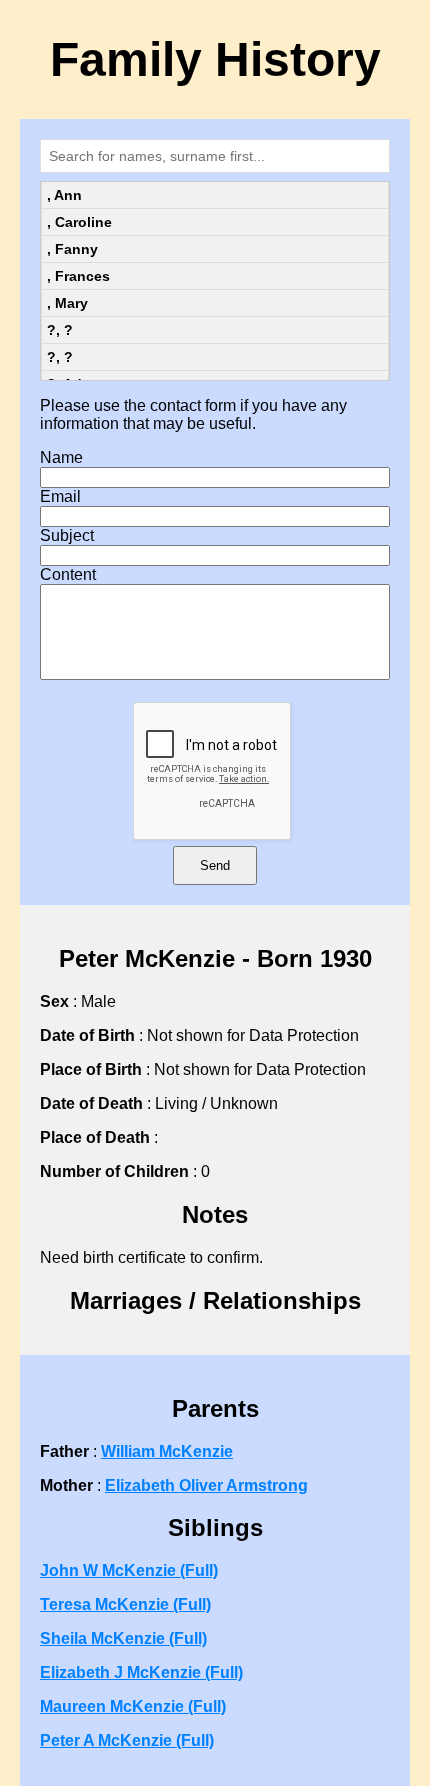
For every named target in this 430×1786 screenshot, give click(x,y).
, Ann (64, 195)
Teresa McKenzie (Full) (125, 1604)
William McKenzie (167, 1451)
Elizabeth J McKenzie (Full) (141, 1672)
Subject (67, 535)
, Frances (78, 276)
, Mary (67, 303)
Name (61, 457)
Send (215, 865)
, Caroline (79, 222)
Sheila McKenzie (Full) (123, 1638)
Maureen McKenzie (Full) (133, 1706)
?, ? (60, 330)
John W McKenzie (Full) (129, 1570)
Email (60, 496)
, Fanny (72, 249)
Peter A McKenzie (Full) (127, 1740)
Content (68, 574)
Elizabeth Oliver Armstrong (206, 1485)
